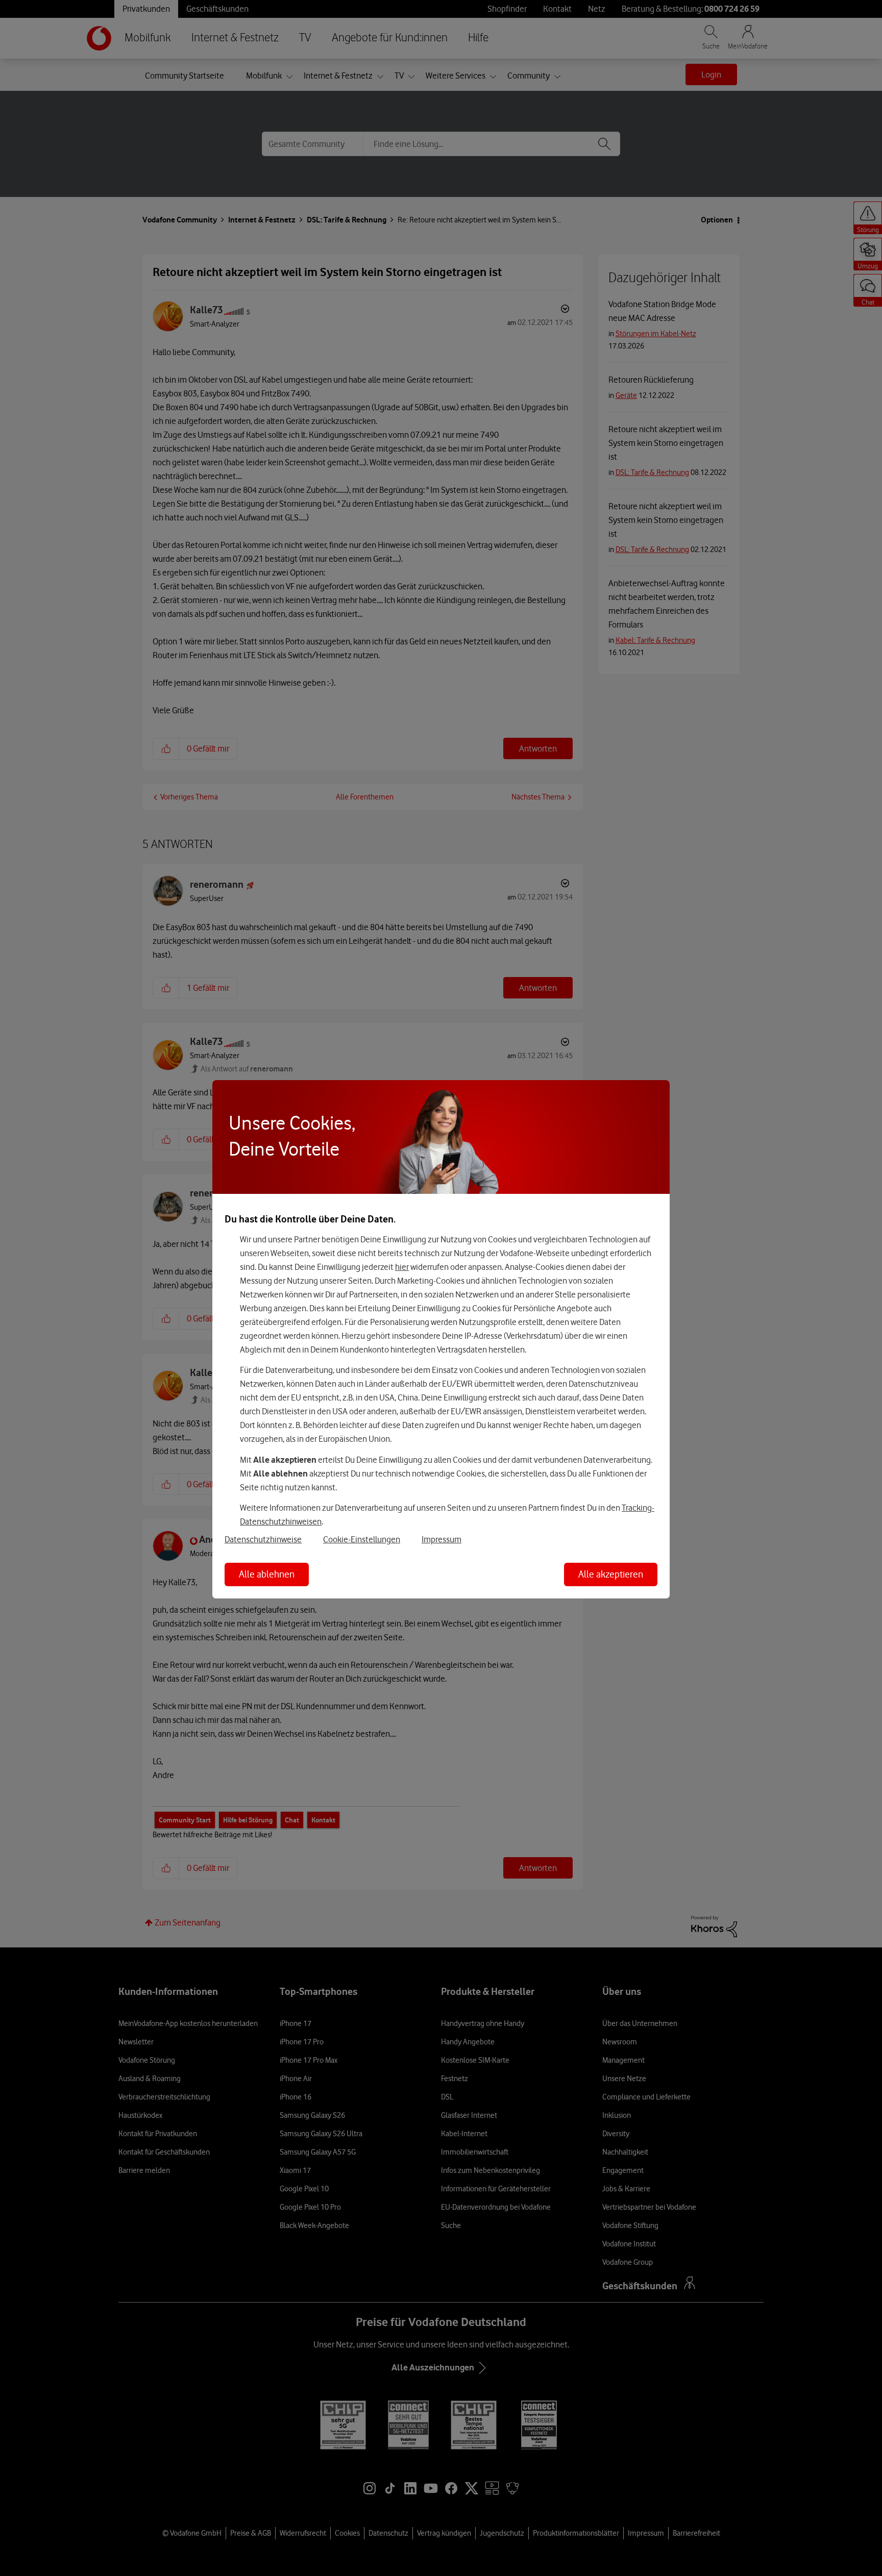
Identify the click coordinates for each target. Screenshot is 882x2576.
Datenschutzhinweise (263, 1539)
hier (402, 1267)
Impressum (442, 1539)
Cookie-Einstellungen (362, 1539)
